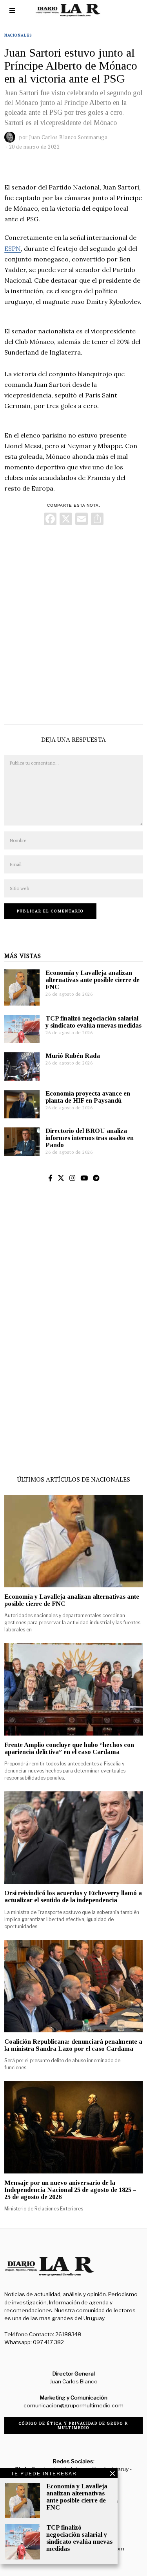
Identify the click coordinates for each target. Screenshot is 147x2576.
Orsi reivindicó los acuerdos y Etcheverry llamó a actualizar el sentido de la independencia (73, 1897)
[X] (66, 520)
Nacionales (18, 35)
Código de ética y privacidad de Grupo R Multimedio (73, 2425)
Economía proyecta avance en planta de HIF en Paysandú (88, 1097)
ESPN (13, 248)
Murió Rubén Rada (73, 1056)
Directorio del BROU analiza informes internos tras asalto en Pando (90, 1138)
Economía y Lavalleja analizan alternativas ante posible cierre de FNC (93, 980)
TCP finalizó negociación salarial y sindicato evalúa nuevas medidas (93, 1022)
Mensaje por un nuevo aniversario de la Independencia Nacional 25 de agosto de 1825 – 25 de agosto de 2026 (70, 2190)
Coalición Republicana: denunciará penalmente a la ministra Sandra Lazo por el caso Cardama (73, 2045)
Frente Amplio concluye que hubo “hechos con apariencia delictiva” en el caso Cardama (69, 1748)
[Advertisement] (73, 623)
